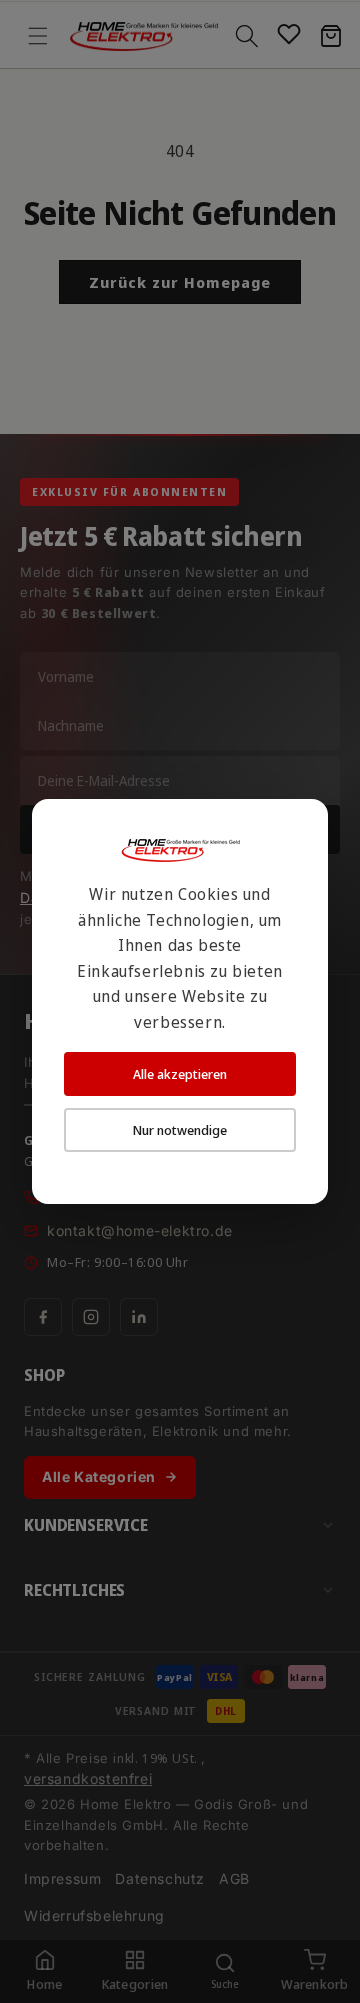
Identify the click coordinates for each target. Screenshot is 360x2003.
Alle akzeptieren (180, 1074)
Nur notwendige (180, 1130)
